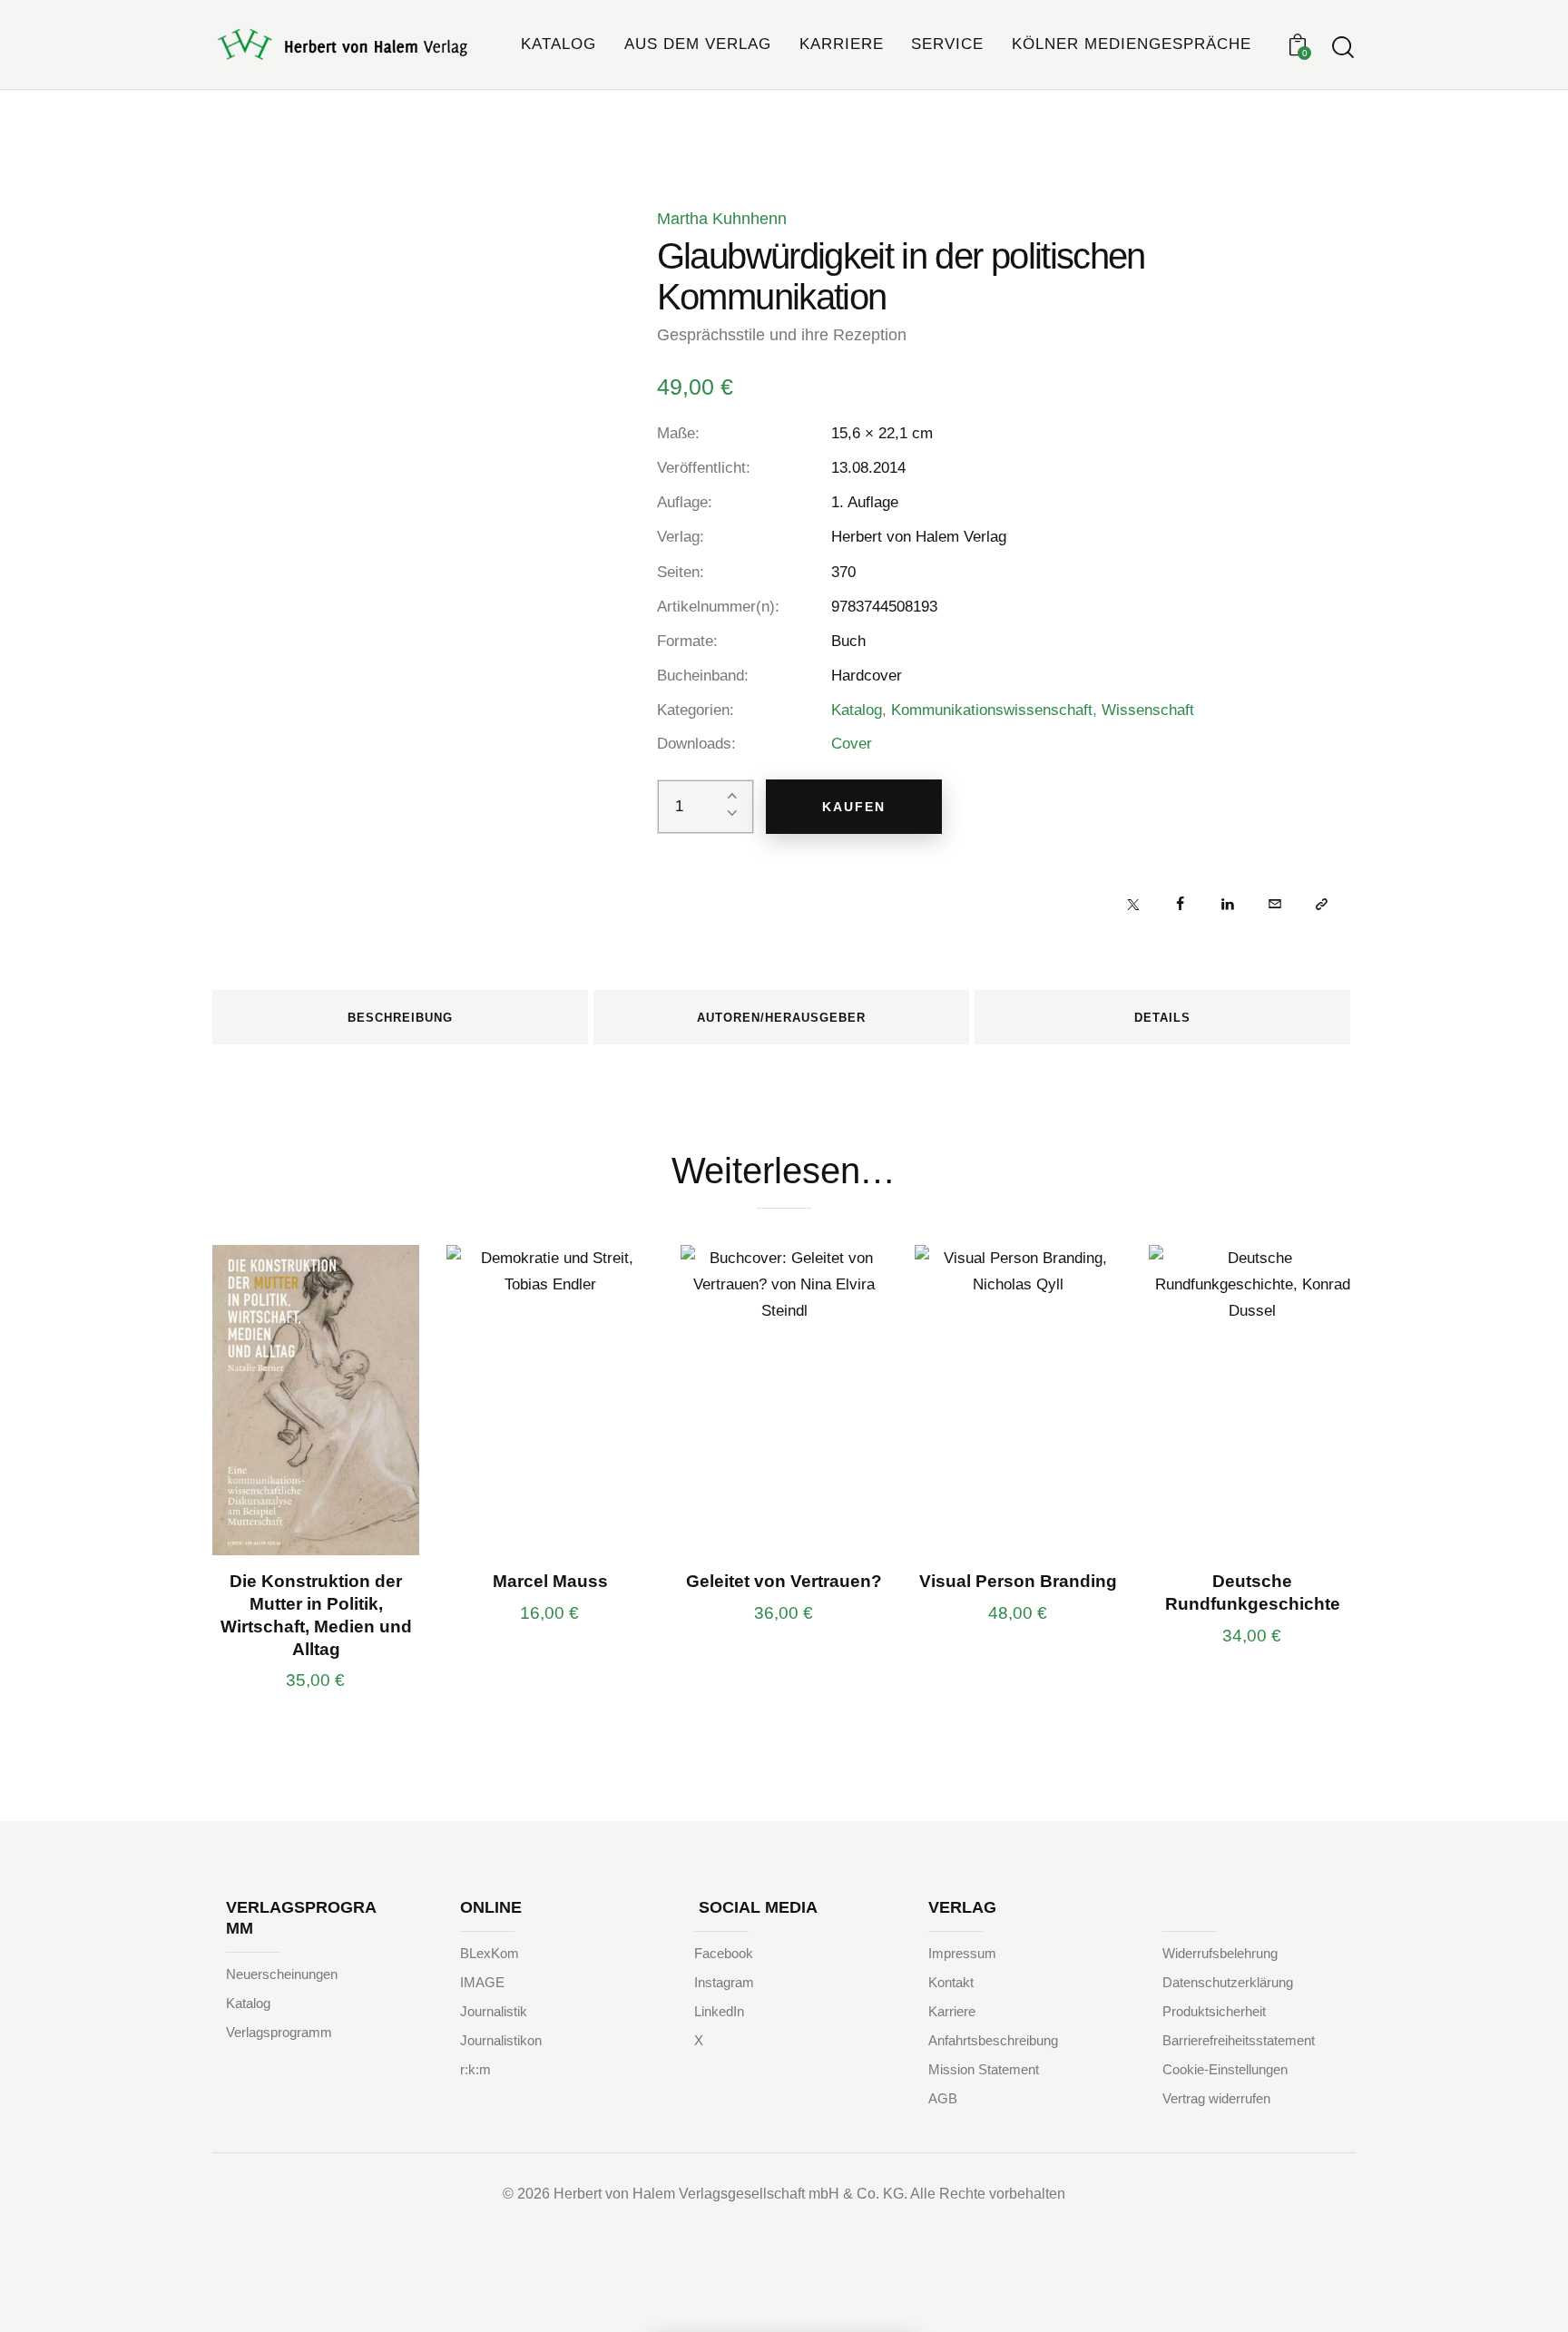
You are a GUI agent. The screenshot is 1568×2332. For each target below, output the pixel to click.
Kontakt (951, 1982)
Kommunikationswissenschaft (992, 710)
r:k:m (475, 2069)
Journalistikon (501, 2040)
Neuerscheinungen (282, 1974)
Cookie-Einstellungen (1225, 2069)
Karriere (952, 2011)
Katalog (857, 710)
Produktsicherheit (1214, 2011)
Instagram (724, 1982)
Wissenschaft (1148, 710)
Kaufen (854, 807)
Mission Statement (984, 2069)
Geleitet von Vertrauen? (784, 1581)
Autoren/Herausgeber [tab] (781, 1018)
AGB (943, 2098)
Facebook (724, 1953)
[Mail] (1274, 903)
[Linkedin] (1227, 903)
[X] (1133, 903)
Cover (852, 744)
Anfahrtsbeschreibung (993, 2040)
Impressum (962, 1953)
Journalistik (494, 2011)
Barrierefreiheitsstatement (1239, 2040)
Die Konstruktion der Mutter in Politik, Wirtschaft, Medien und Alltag (316, 1615)
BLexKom (490, 1953)
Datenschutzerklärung (1228, 1982)
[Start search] (1343, 48)
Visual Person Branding (1018, 1581)
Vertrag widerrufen (1216, 2098)
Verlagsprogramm (279, 2032)
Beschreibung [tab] (400, 1018)
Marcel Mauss (550, 1581)
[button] (1322, 903)
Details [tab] (1162, 1018)
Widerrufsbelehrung (1220, 1953)
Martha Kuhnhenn (722, 219)
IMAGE (482, 1982)
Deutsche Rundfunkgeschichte (1253, 1592)
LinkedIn (719, 2011)
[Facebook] (1180, 903)
